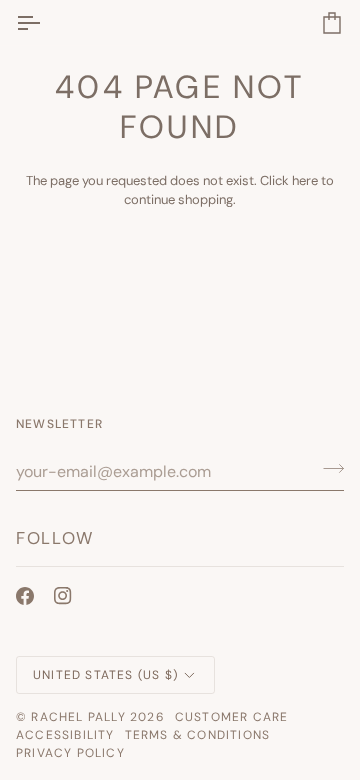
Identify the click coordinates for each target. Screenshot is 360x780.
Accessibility (65, 735)
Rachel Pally (78, 717)
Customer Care (232, 717)
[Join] (327, 469)
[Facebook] (25, 596)
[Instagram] (63, 596)
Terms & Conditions (198, 735)
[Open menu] (46, 22)
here (305, 180)
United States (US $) (105, 675)
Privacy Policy (70, 753)
